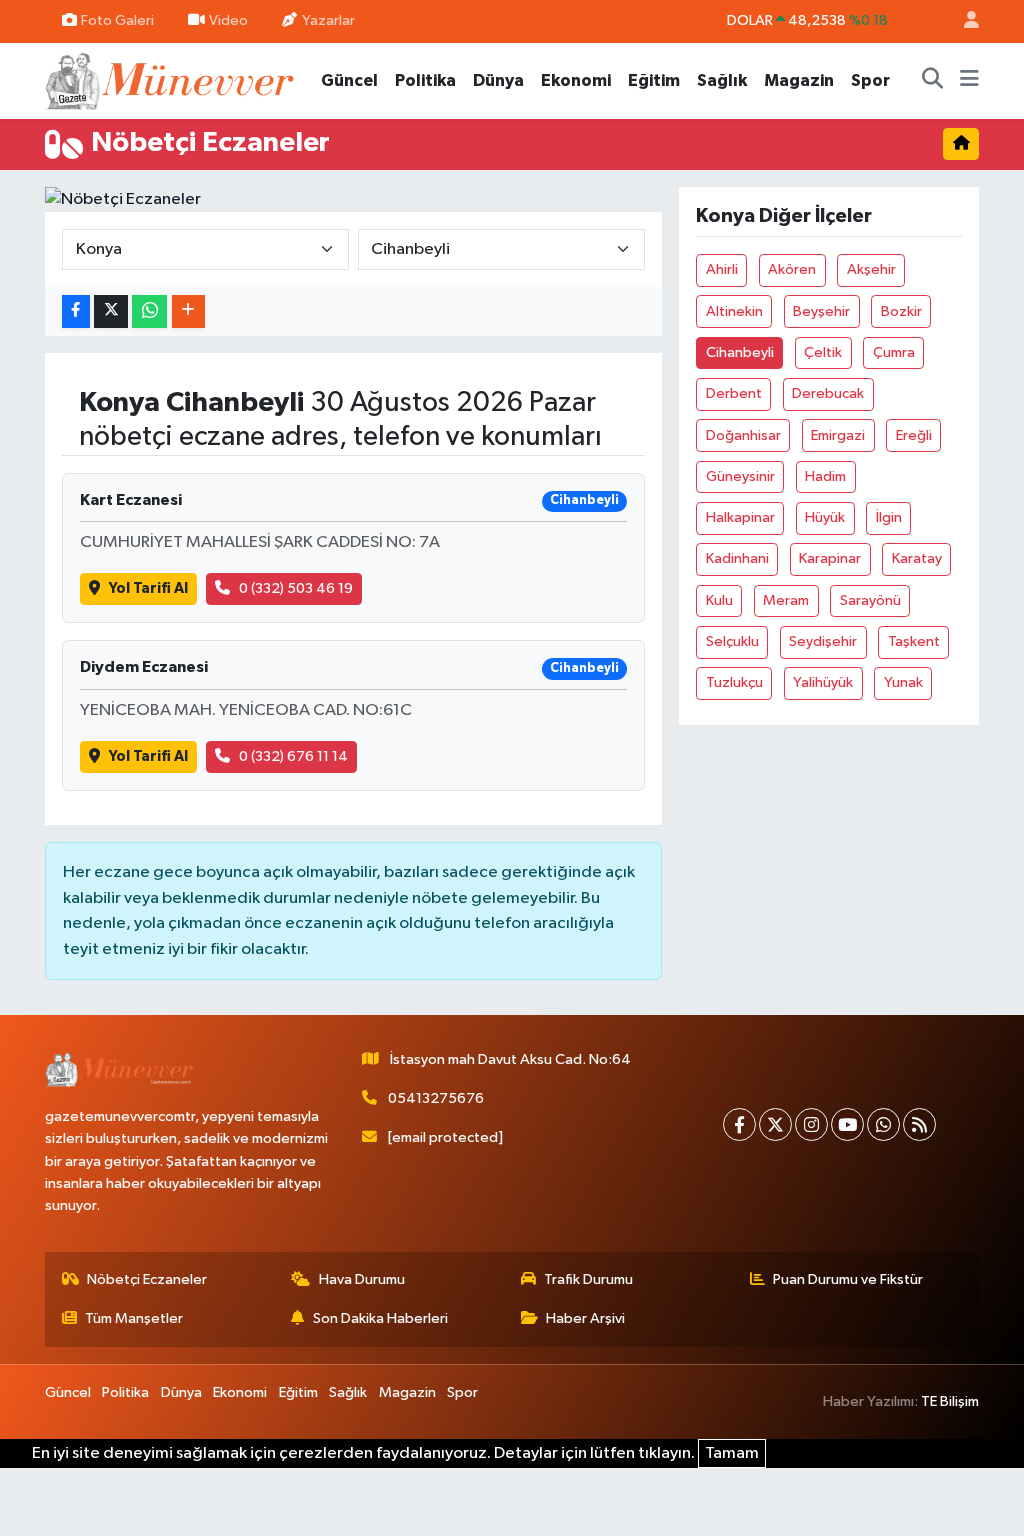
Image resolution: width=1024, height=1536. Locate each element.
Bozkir (901, 311)
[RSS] (919, 1124)
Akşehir (871, 269)
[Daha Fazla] (188, 311)
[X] (775, 1124)
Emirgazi (838, 435)
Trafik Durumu (588, 1279)
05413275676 (436, 1098)
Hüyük (825, 517)
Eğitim (654, 80)
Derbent (734, 393)
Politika (425, 80)
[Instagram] (811, 1124)
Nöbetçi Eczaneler (147, 1279)
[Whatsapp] (883, 1124)
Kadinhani (737, 558)
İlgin (889, 517)
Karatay (917, 558)
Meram (786, 600)
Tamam (732, 1453)
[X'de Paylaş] (111, 311)
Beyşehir (821, 311)
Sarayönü (870, 600)
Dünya (498, 80)
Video (228, 20)
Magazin (799, 80)
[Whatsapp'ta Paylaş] (149, 311)
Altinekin (734, 311)
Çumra (894, 352)
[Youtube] (847, 1124)
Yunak (903, 682)
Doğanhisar (743, 435)
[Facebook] (739, 1124)
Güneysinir (740, 476)
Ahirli (722, 269)
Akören (792, 269)
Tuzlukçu (734, 682)
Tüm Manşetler (134, 1318)
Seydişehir (823, 641)
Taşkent (914, 641)
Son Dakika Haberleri (380, 1318)
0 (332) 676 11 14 (293, 756)
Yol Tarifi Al (148, 588)
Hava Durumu (362, 1279)
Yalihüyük (823, 682)
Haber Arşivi (585, 1318)
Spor (870, 80)
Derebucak (828, 393)
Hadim (825, 476)
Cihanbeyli (740, 352)
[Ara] (933, 81)
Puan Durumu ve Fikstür (848, 1279)
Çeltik (823, 352)
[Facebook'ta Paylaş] (76, 311)
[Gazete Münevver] (171, 79)
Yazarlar (328, 20)
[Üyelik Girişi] (963, 21)
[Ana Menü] (969, 81)
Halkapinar (740, 517)
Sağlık (722, 80)
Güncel (349, 80)
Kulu (719, 600)
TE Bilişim (950, 1401)
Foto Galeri (117, 20)
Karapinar (830, 558)
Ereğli (914, 435)
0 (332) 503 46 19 (296, 588)
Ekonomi (576, 80)
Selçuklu (732, 641)
